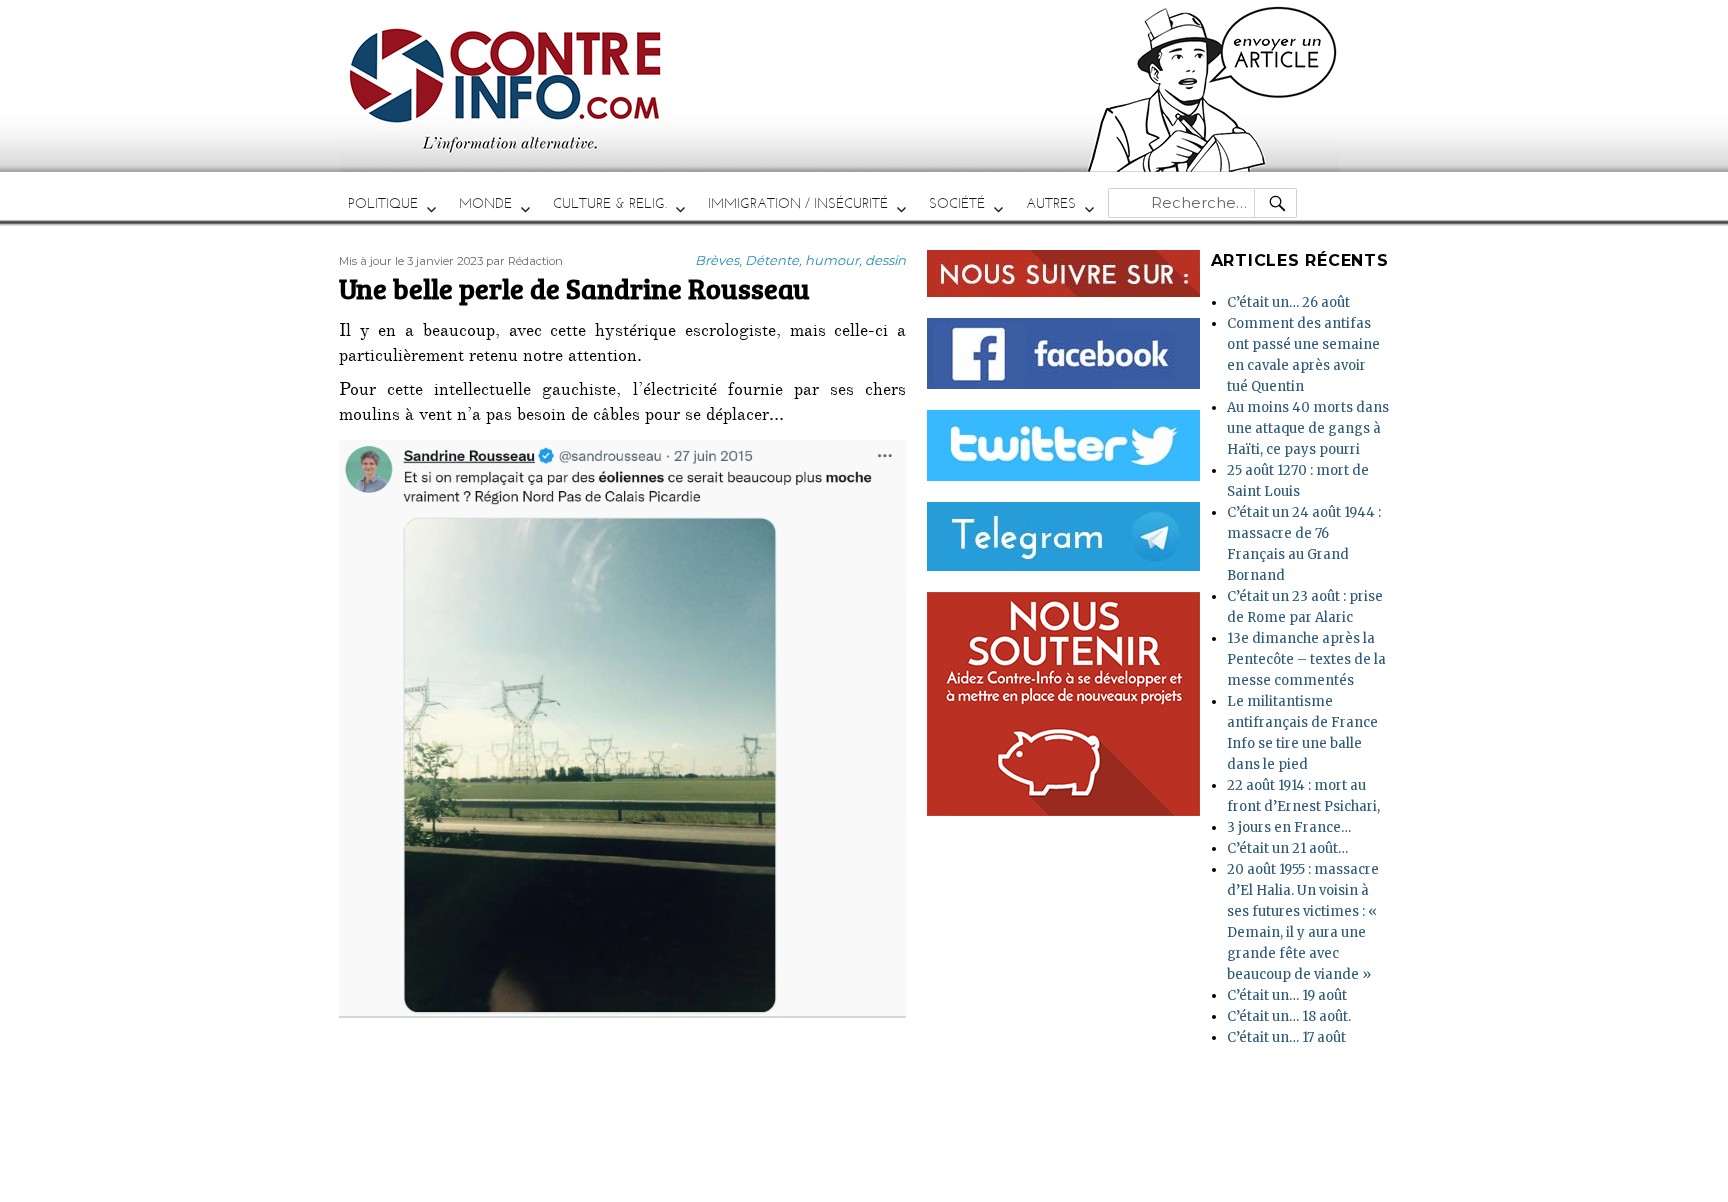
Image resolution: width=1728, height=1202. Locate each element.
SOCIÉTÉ (957, 203)
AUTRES (1051, 203)
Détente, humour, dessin (825, 260)
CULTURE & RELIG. (610, 203)
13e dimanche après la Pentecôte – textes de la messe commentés (1306, 659)
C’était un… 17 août (1286, 1037)
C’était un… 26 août (1288, 302)
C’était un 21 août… (1287, 848)
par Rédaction (524, 261)
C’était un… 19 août (1287, 995)
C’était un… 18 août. (1289, 1016)
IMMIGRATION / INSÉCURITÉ (798, 203)
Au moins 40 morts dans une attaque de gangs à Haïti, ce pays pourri (1308, 428)
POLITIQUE (383, 203)
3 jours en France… (1289, 827)
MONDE (485, 203)
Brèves (717, 260)
